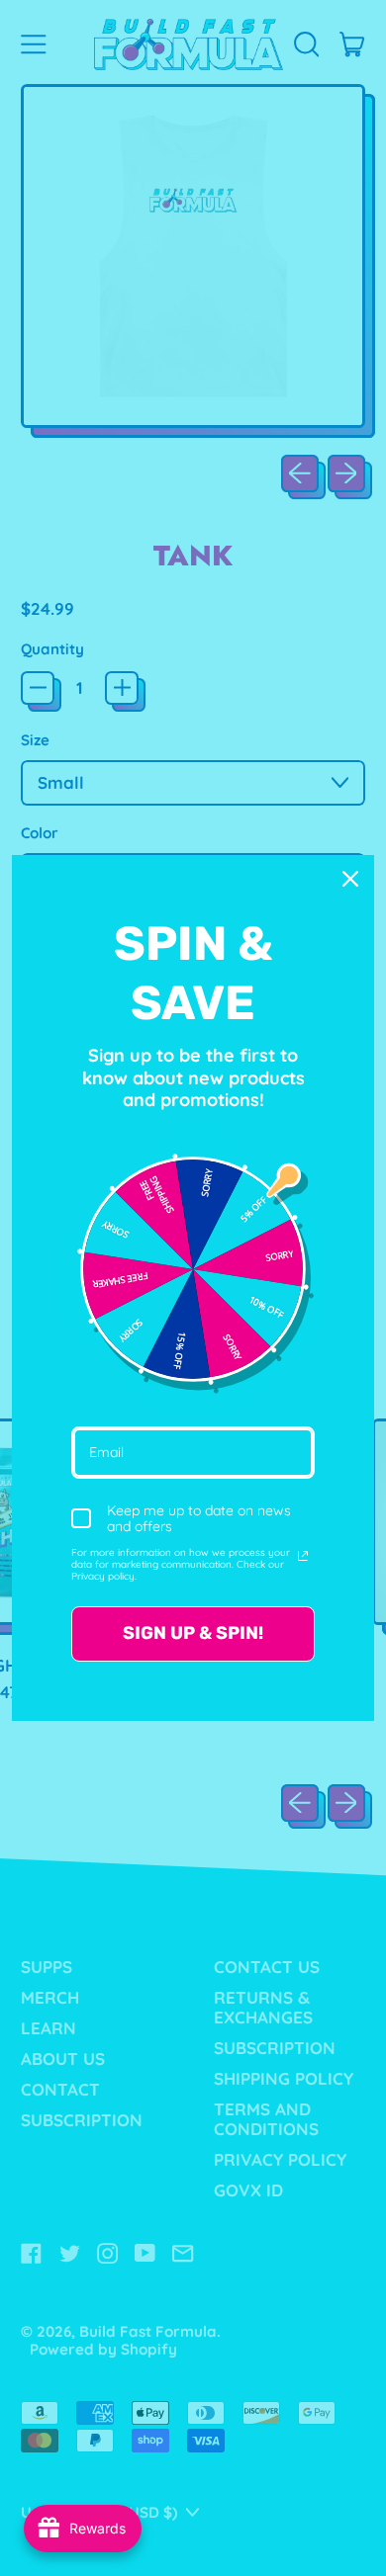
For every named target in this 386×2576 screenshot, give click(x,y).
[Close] (350, 879)
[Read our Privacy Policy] (303, 1556)
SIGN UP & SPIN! (193, 1633)
